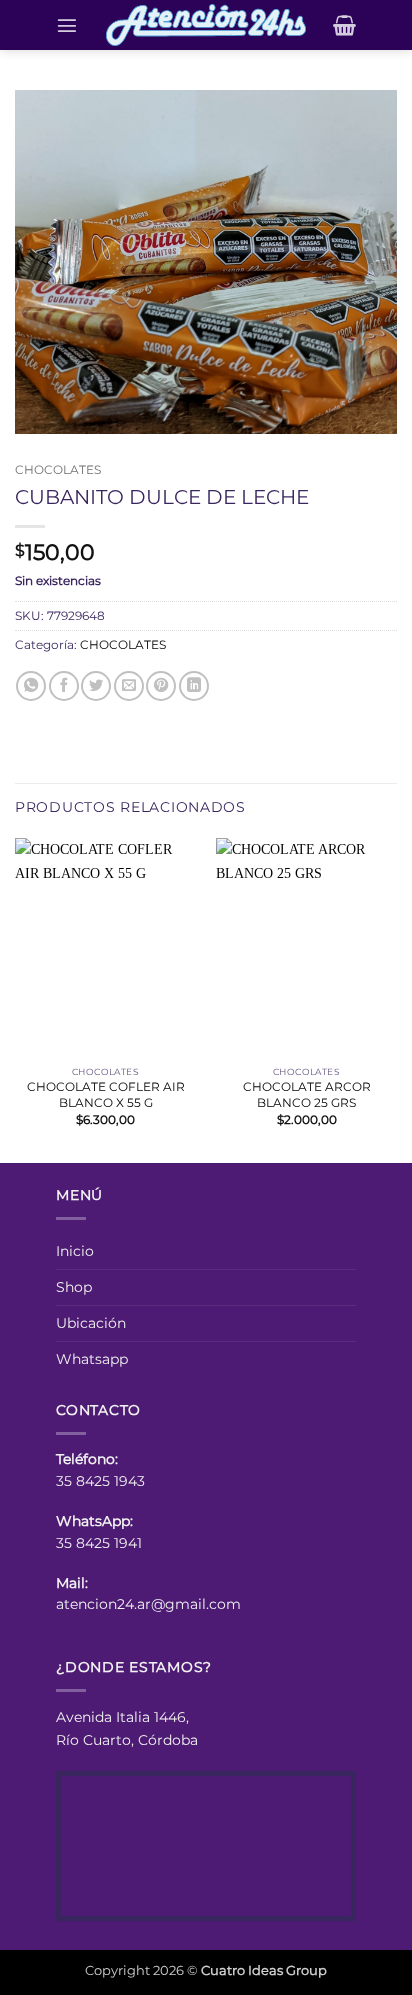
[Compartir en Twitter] (96, 686)
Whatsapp (92, 1359)
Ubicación (91, 1323)
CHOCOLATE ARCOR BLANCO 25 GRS (307, 1094)
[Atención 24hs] (206, 25)
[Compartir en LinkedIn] (194, 686)
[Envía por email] (129, 686)
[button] (67, 25)
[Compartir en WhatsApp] (31, 686)
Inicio (75, 1251)
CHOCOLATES (58, 469)
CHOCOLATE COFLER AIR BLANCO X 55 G (106, 1094)
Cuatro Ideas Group (264, 1970)
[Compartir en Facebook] (64, 686)
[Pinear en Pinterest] (161, 686)
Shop (74, 1287)
